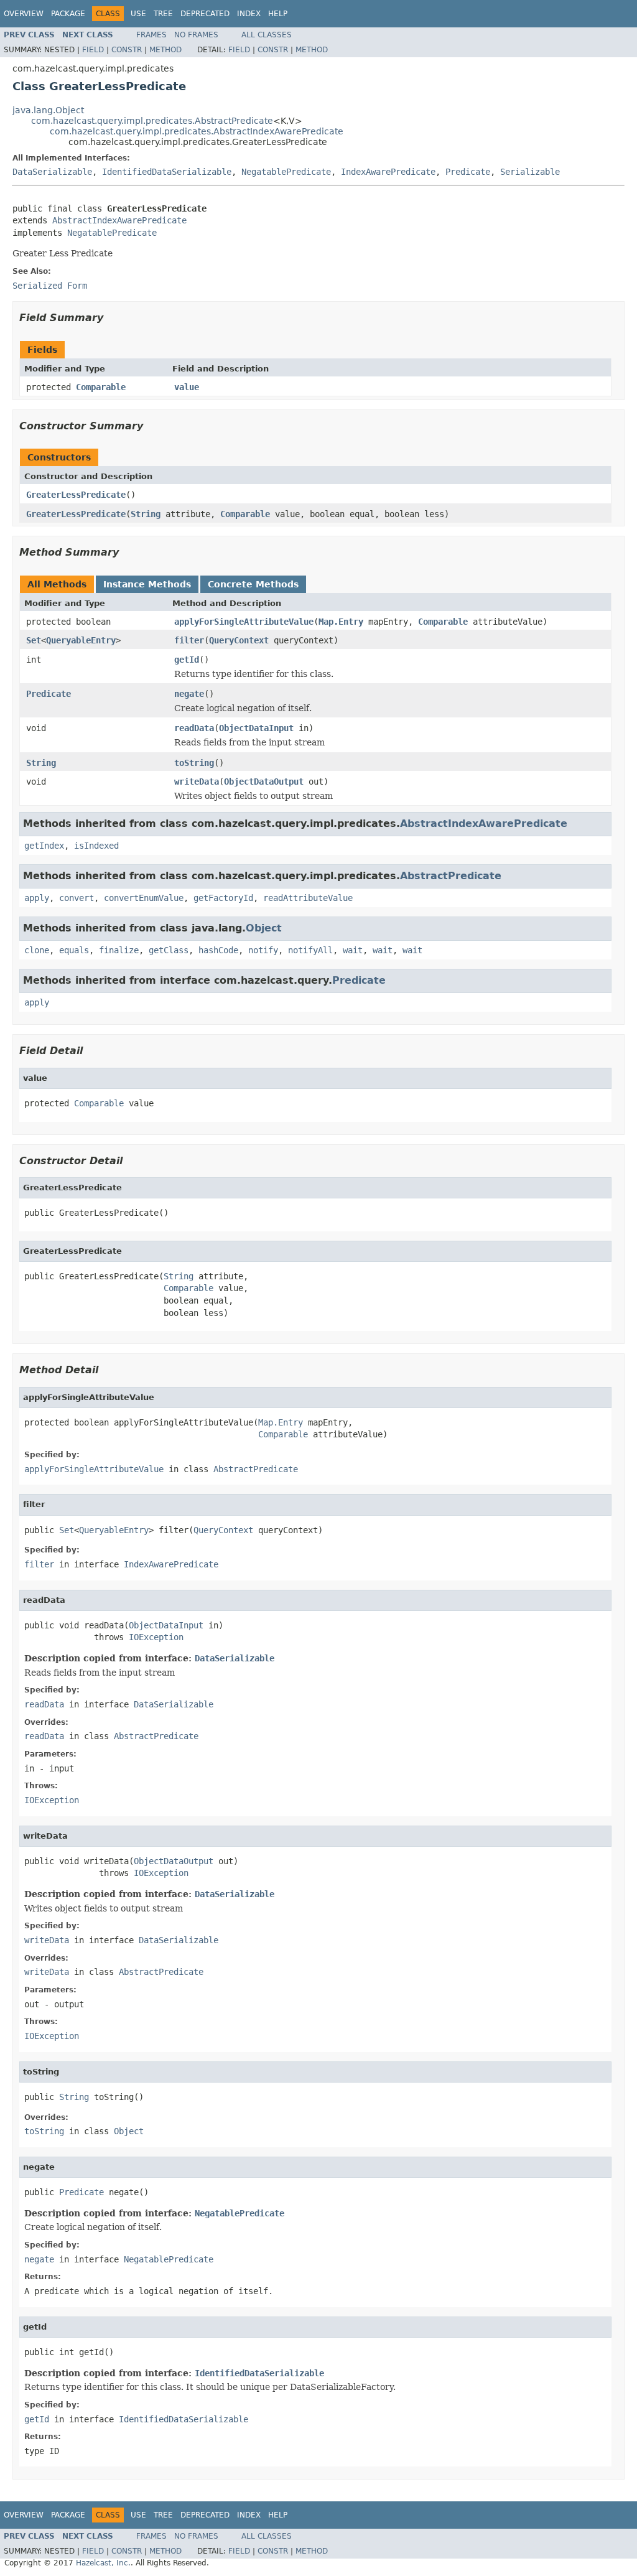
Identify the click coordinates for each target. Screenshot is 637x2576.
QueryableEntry (81, 640)
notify (263, 950)
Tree (163, 14)
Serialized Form (50, 286)
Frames (151, 35)
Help (278, 14)
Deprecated (205, 14)
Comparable (101, 387)
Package (68, 14)
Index (249, 14)
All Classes (267, 35)
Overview (24, 14)
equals (74, 950)
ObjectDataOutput (264, 782)
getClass (169, 950)
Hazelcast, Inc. (103, 2563)
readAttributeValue (308, 898)
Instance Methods (147, 584)
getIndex (44, 846)
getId (187, 660)
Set (34, 640)
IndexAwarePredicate (388, 172)
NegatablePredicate (286, 172)
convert (77, 898)
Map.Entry (341, 622)
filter (189, 640)
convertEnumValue (144, 898)
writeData (197, 782)
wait (353, 950)
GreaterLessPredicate (76, 495)
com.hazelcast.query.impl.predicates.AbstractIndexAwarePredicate (197, 131)
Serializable (530, 172)
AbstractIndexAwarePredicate (119, 220)
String (146, 514)
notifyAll (310, 950)
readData (194, 728)
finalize (119, 950)
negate (189, 694)
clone (37, 950)
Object (264, 928)
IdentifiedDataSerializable (167, 172)
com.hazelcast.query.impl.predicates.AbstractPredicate (152, 121)
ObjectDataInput (256, 728)
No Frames (196, 35)
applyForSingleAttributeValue (244, 622)
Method (165, 50)
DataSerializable (52, 172)
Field (93, 50)
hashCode (218, 950)
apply (37, 898)
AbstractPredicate (451, 876)
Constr (127, 50)
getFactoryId (223, 898)
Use (138, 14)
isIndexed (96, 846)
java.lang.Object (48, 110)
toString (194, 763)
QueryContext (239, 640)
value (187, 387)
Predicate (468, 172)
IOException (156, 1637)
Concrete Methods (253, 584)
